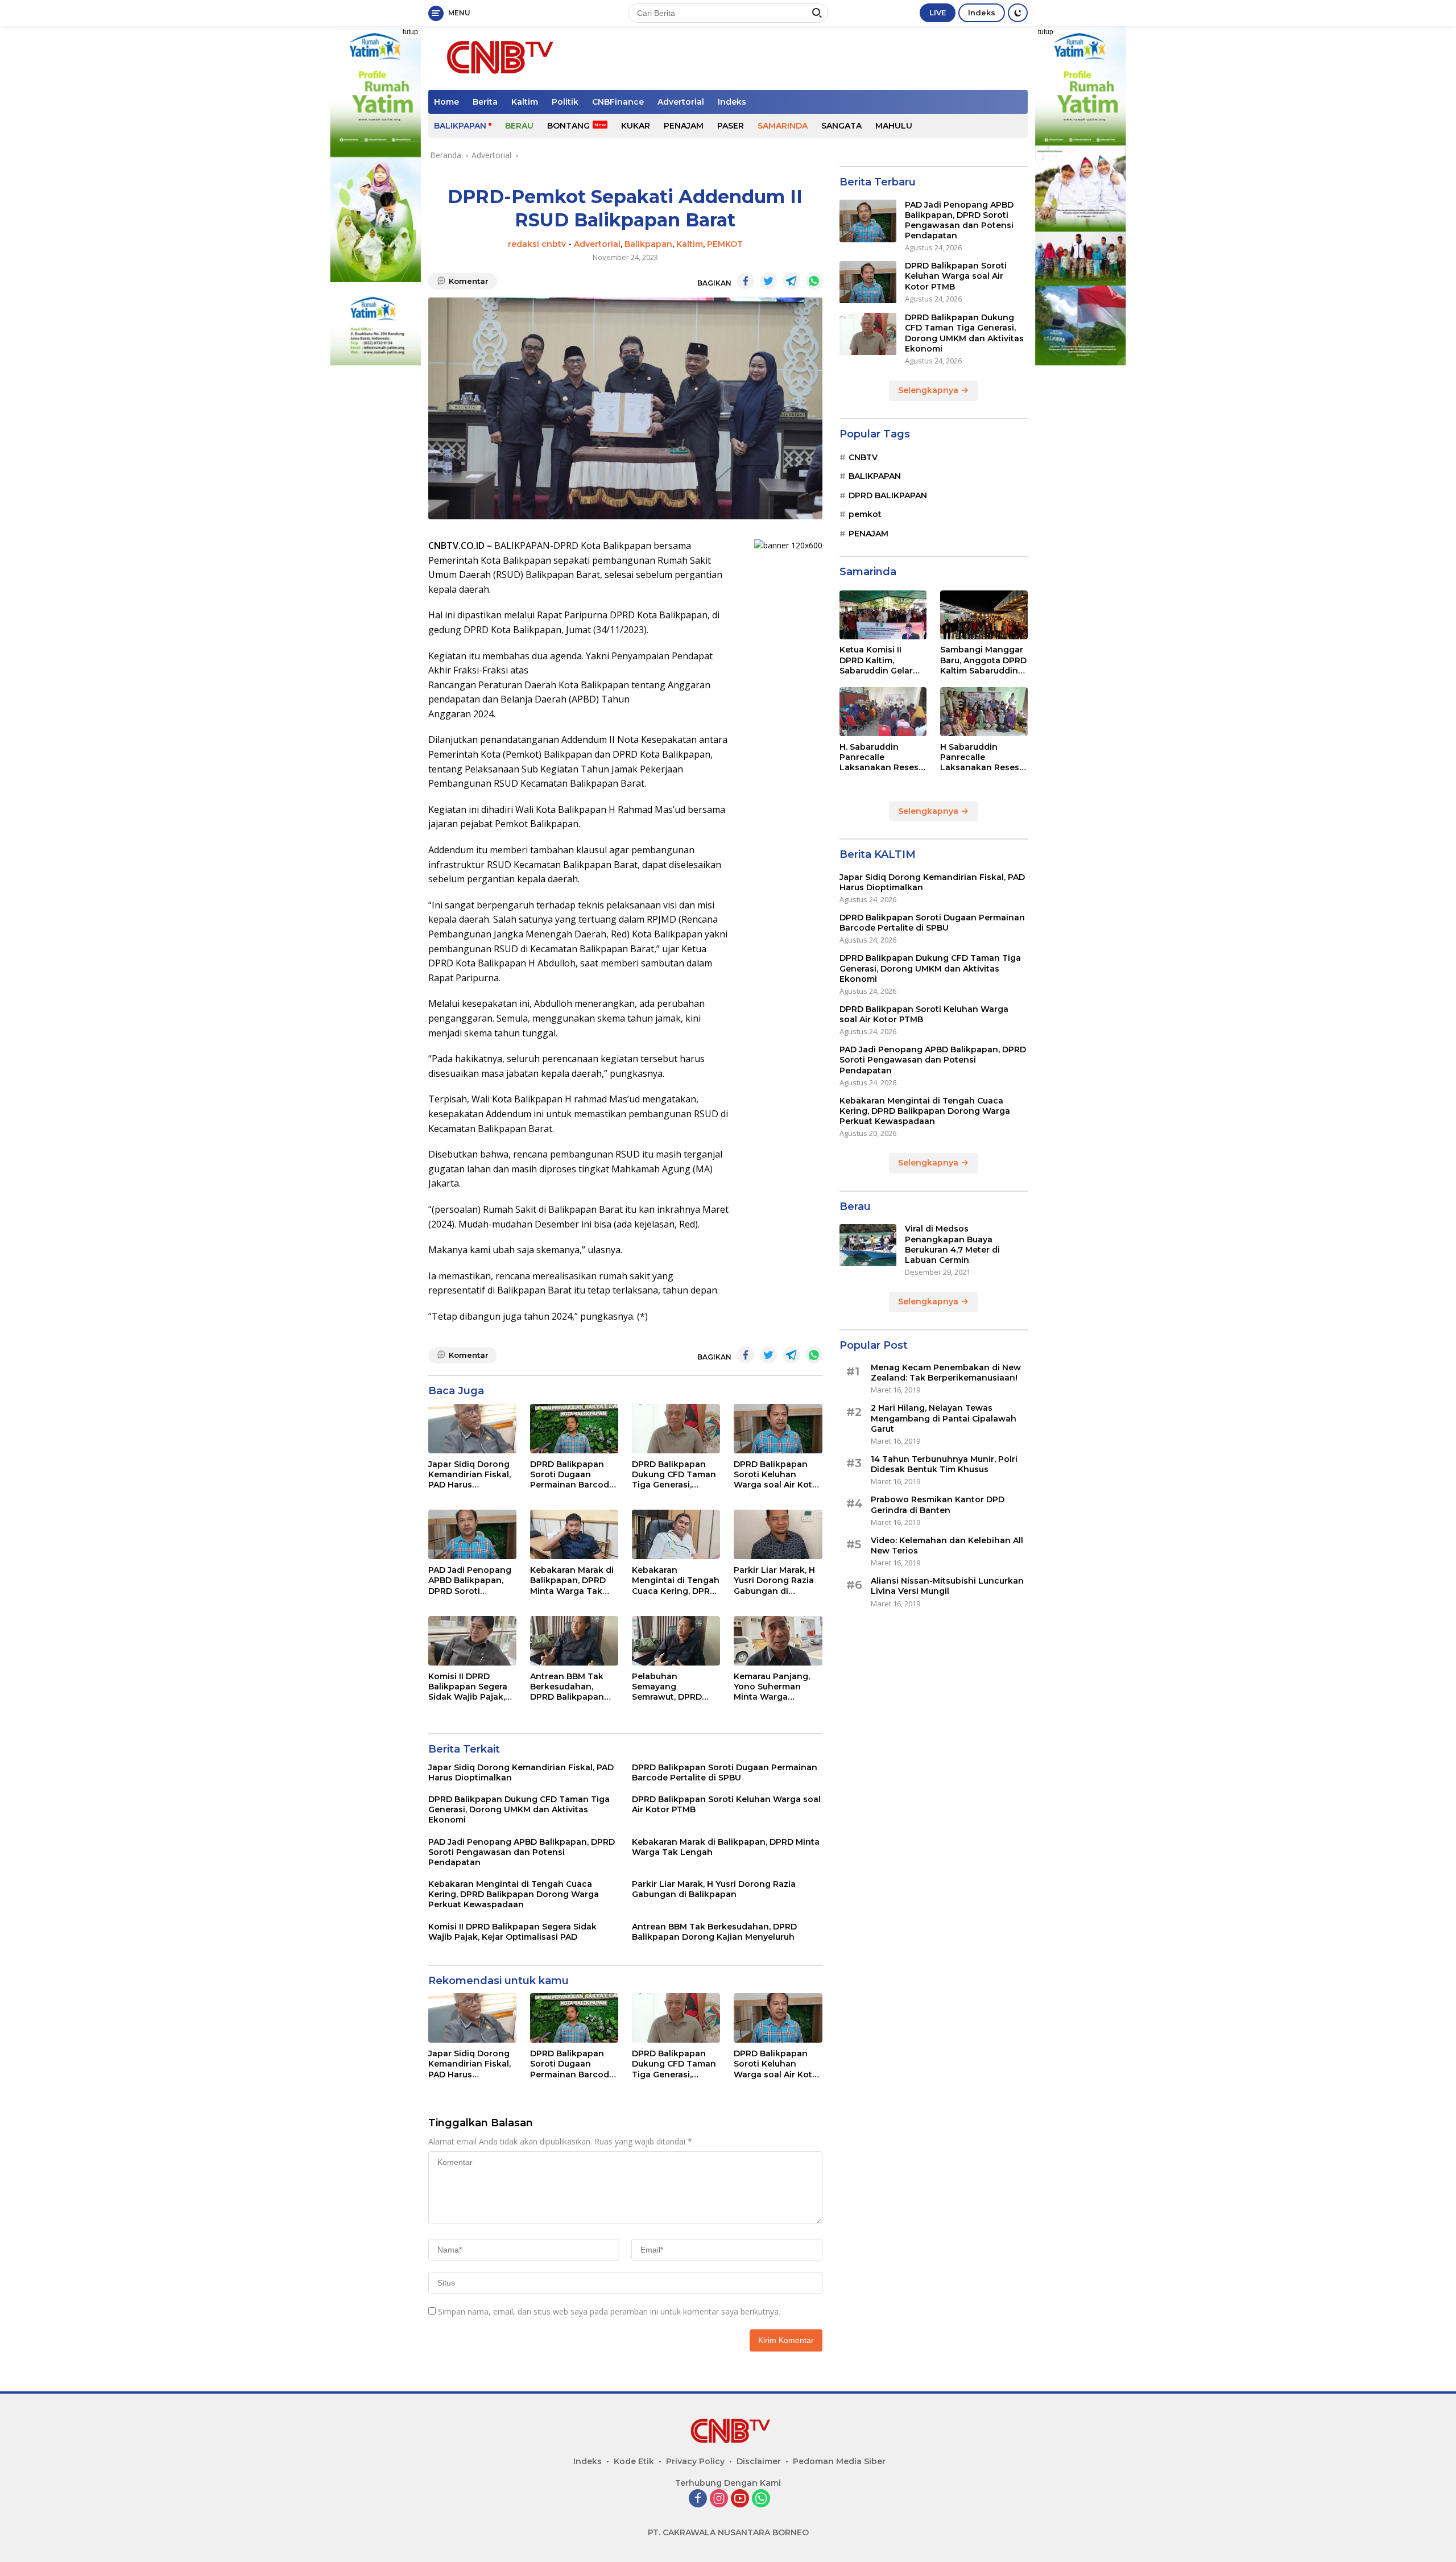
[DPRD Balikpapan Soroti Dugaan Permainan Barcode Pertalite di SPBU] (574, 1429)
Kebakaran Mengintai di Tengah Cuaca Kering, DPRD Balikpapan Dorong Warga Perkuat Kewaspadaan (676, 1580)
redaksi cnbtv (537, 244)
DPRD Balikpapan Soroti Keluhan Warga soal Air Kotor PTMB (777, 1475)
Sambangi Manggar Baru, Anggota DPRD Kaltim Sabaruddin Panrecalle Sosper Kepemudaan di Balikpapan (983, 661)
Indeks (982, 13)
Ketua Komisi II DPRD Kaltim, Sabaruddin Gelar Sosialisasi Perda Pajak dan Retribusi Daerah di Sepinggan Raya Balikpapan (880, 661)
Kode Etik (634, 2461)
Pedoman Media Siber (839, 2461)
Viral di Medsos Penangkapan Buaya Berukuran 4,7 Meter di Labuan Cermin (952, 1245)
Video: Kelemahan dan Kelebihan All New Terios (947, 1546)
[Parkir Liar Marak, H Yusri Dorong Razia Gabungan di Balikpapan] (778, 1534)
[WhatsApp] (761, 2499)
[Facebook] (698, 2499)
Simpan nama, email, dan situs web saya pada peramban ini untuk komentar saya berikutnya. (609, 2311)
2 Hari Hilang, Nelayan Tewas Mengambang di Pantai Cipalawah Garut (944, 1419)
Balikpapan (648, 244)
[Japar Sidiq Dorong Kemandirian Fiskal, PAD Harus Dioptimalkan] (472, 1429)
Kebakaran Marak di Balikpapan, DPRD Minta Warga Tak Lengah (572, 1580)
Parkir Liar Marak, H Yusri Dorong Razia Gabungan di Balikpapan (774, 1580)
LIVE (938, 13)
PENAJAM (684, 126)
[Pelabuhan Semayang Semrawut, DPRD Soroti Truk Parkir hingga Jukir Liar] (676, 1641)
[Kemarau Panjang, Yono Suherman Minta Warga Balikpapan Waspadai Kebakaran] (778, 1641)
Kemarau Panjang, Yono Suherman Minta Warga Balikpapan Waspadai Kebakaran (772, 1687)
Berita (485, 102)
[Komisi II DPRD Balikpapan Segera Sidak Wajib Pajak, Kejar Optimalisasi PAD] (472, 1641)
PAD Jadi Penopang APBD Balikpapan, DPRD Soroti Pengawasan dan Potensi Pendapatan (472, 1580)
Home (446, 102)
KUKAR (636, 126)
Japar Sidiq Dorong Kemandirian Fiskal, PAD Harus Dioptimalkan (470, 1475)
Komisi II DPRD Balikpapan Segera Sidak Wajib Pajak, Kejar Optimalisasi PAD (468, 1687)
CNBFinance (618, 102)
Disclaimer (759, 2461)
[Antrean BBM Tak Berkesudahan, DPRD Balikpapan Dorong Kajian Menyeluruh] (574, 1641)
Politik (565, 102)
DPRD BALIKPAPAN (888, 495)
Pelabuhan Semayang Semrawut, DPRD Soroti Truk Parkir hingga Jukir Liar (669, 1687)
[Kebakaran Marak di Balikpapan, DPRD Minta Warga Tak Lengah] (574, 1534)
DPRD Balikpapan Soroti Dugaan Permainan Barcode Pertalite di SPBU (572, 1475)
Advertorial (681, 102)
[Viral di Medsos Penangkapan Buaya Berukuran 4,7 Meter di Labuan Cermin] (868, 1245)
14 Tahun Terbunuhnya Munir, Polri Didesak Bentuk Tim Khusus (944, 1464)
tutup (410, 32)
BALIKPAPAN (460, 126)
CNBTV (863, 457)
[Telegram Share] (791, 281)
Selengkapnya (929, 390)
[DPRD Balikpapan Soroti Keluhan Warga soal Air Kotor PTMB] (778, 1429)
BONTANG (568, 126)
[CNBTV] (497, 57)
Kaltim (525, 102)
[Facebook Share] (746, 281)
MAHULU (894, 126)
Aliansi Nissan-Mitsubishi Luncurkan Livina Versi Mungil (947, 1586)
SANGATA (841, 126)
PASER (731, 126)
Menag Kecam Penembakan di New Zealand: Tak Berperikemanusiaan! (946, 1373)
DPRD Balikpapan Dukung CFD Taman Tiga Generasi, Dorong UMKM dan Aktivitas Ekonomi (674, 1475)
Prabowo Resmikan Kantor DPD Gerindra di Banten (938, 1505)
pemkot (865, 514)
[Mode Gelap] (1018, 13)
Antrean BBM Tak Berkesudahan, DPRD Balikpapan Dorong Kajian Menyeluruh (567, 1687)
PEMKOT (725, 244)
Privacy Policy (695, 2461)
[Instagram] (719, 2499)
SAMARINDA (783, 126)
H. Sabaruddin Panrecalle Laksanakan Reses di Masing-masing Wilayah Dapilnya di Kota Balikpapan (881, 757)
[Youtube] (740, 2499)
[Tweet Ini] (768, 281)
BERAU (519, 126)
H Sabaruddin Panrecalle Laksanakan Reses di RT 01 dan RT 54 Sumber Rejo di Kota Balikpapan (983, 757)
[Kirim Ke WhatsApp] (814, 281)
